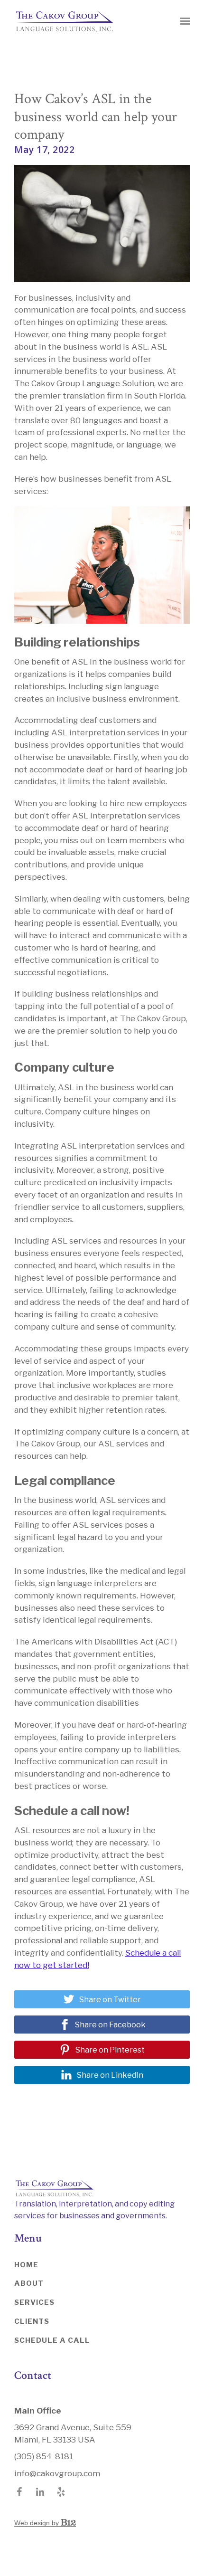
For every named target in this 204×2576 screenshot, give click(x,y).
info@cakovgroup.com (57, 2473)
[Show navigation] (183, 21)
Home (26, 2265)
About (29, 2283)
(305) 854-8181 (44, 2456)
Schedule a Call (52, 2340)
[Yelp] (61, 2492)
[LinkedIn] (40, 2492)
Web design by (37, 2523)
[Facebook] (19, 2492)
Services (34, 2302)
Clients (32, 2321)
